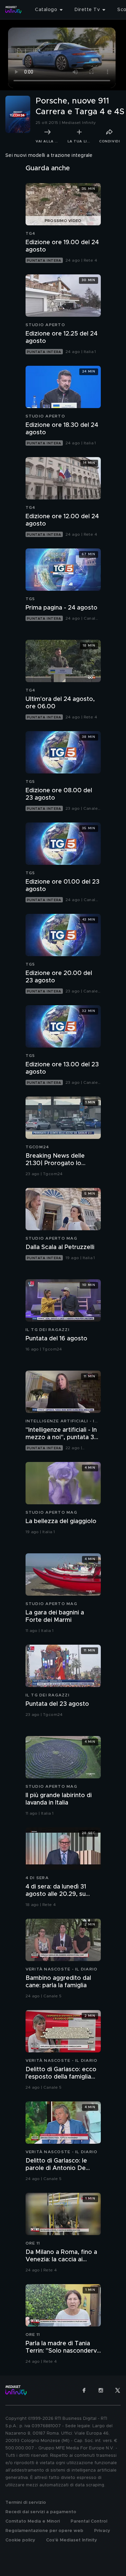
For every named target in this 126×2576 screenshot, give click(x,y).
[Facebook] (84, 2390)
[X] (118, 2390)
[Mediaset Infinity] (13, 10)
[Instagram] (101, 2390)
